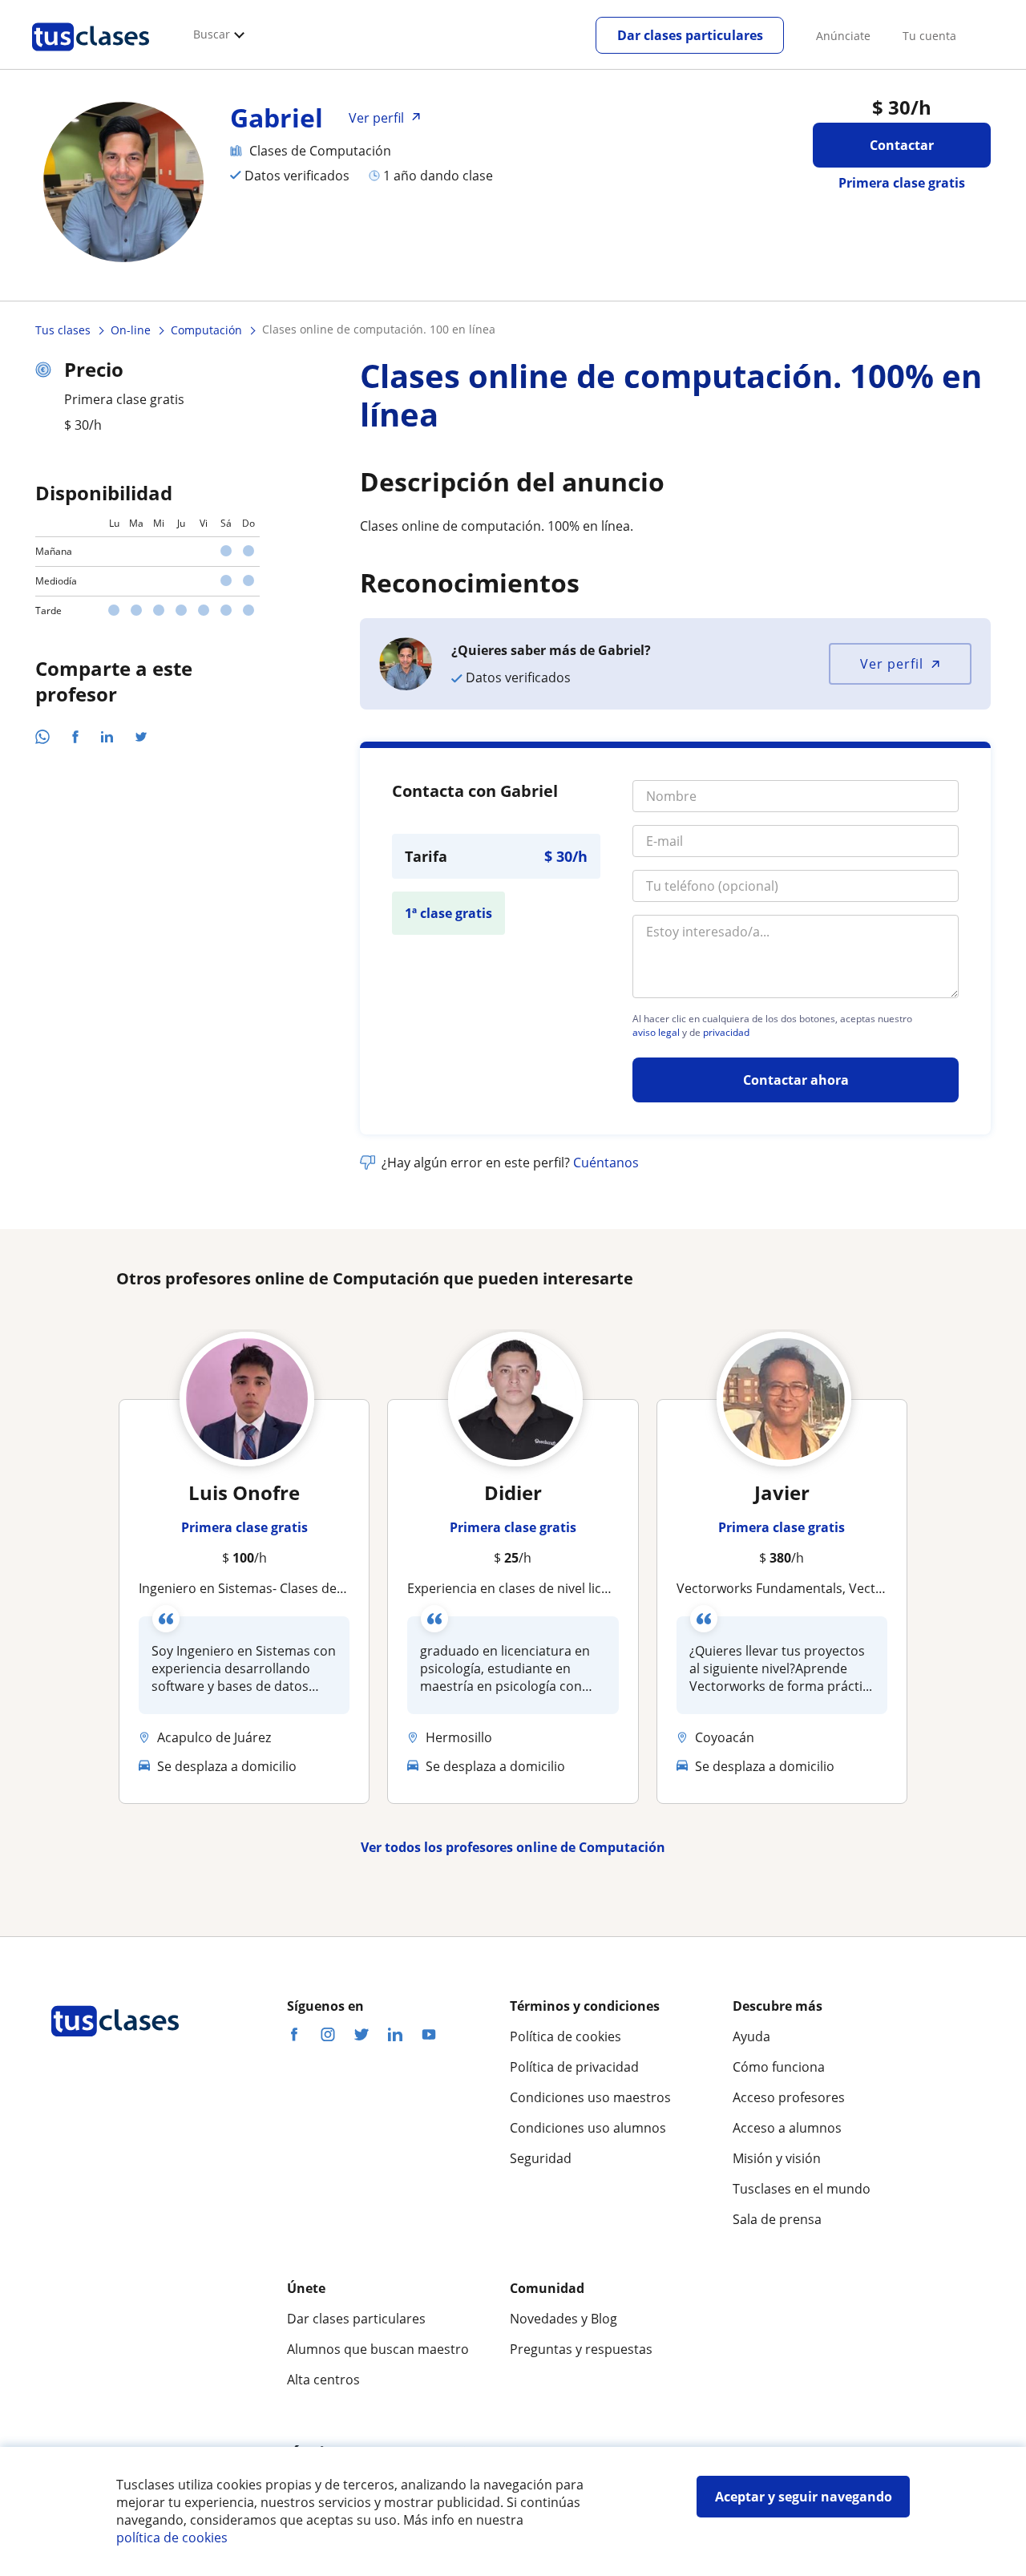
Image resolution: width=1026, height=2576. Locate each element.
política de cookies (172, 2538)
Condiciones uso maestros (590, 2097)
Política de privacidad (574, 2067)
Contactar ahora (796, 1080)
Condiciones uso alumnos (588, 2128)
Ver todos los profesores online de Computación (513, 1847)
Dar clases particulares (690, 35)
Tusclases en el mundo (802, 2189)
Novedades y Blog (563, 2319)
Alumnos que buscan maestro (378, 2349)
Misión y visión (777, 2158)
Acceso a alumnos (787, 2128)
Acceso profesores (789, 2097)
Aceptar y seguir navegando (804, 2497)
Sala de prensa (777, 2219)
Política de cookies (566, 2036)
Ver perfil (892, 664)
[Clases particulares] (91, 57)
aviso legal (656, 1033)
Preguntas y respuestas (581, 2349)
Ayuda (751, 2036)
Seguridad (541, 2158)
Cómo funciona (779, 2067)
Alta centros (323, 2380)
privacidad (726, 1033)
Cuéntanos (606, 1163)
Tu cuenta (929, 36)
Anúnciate (843, 36)
